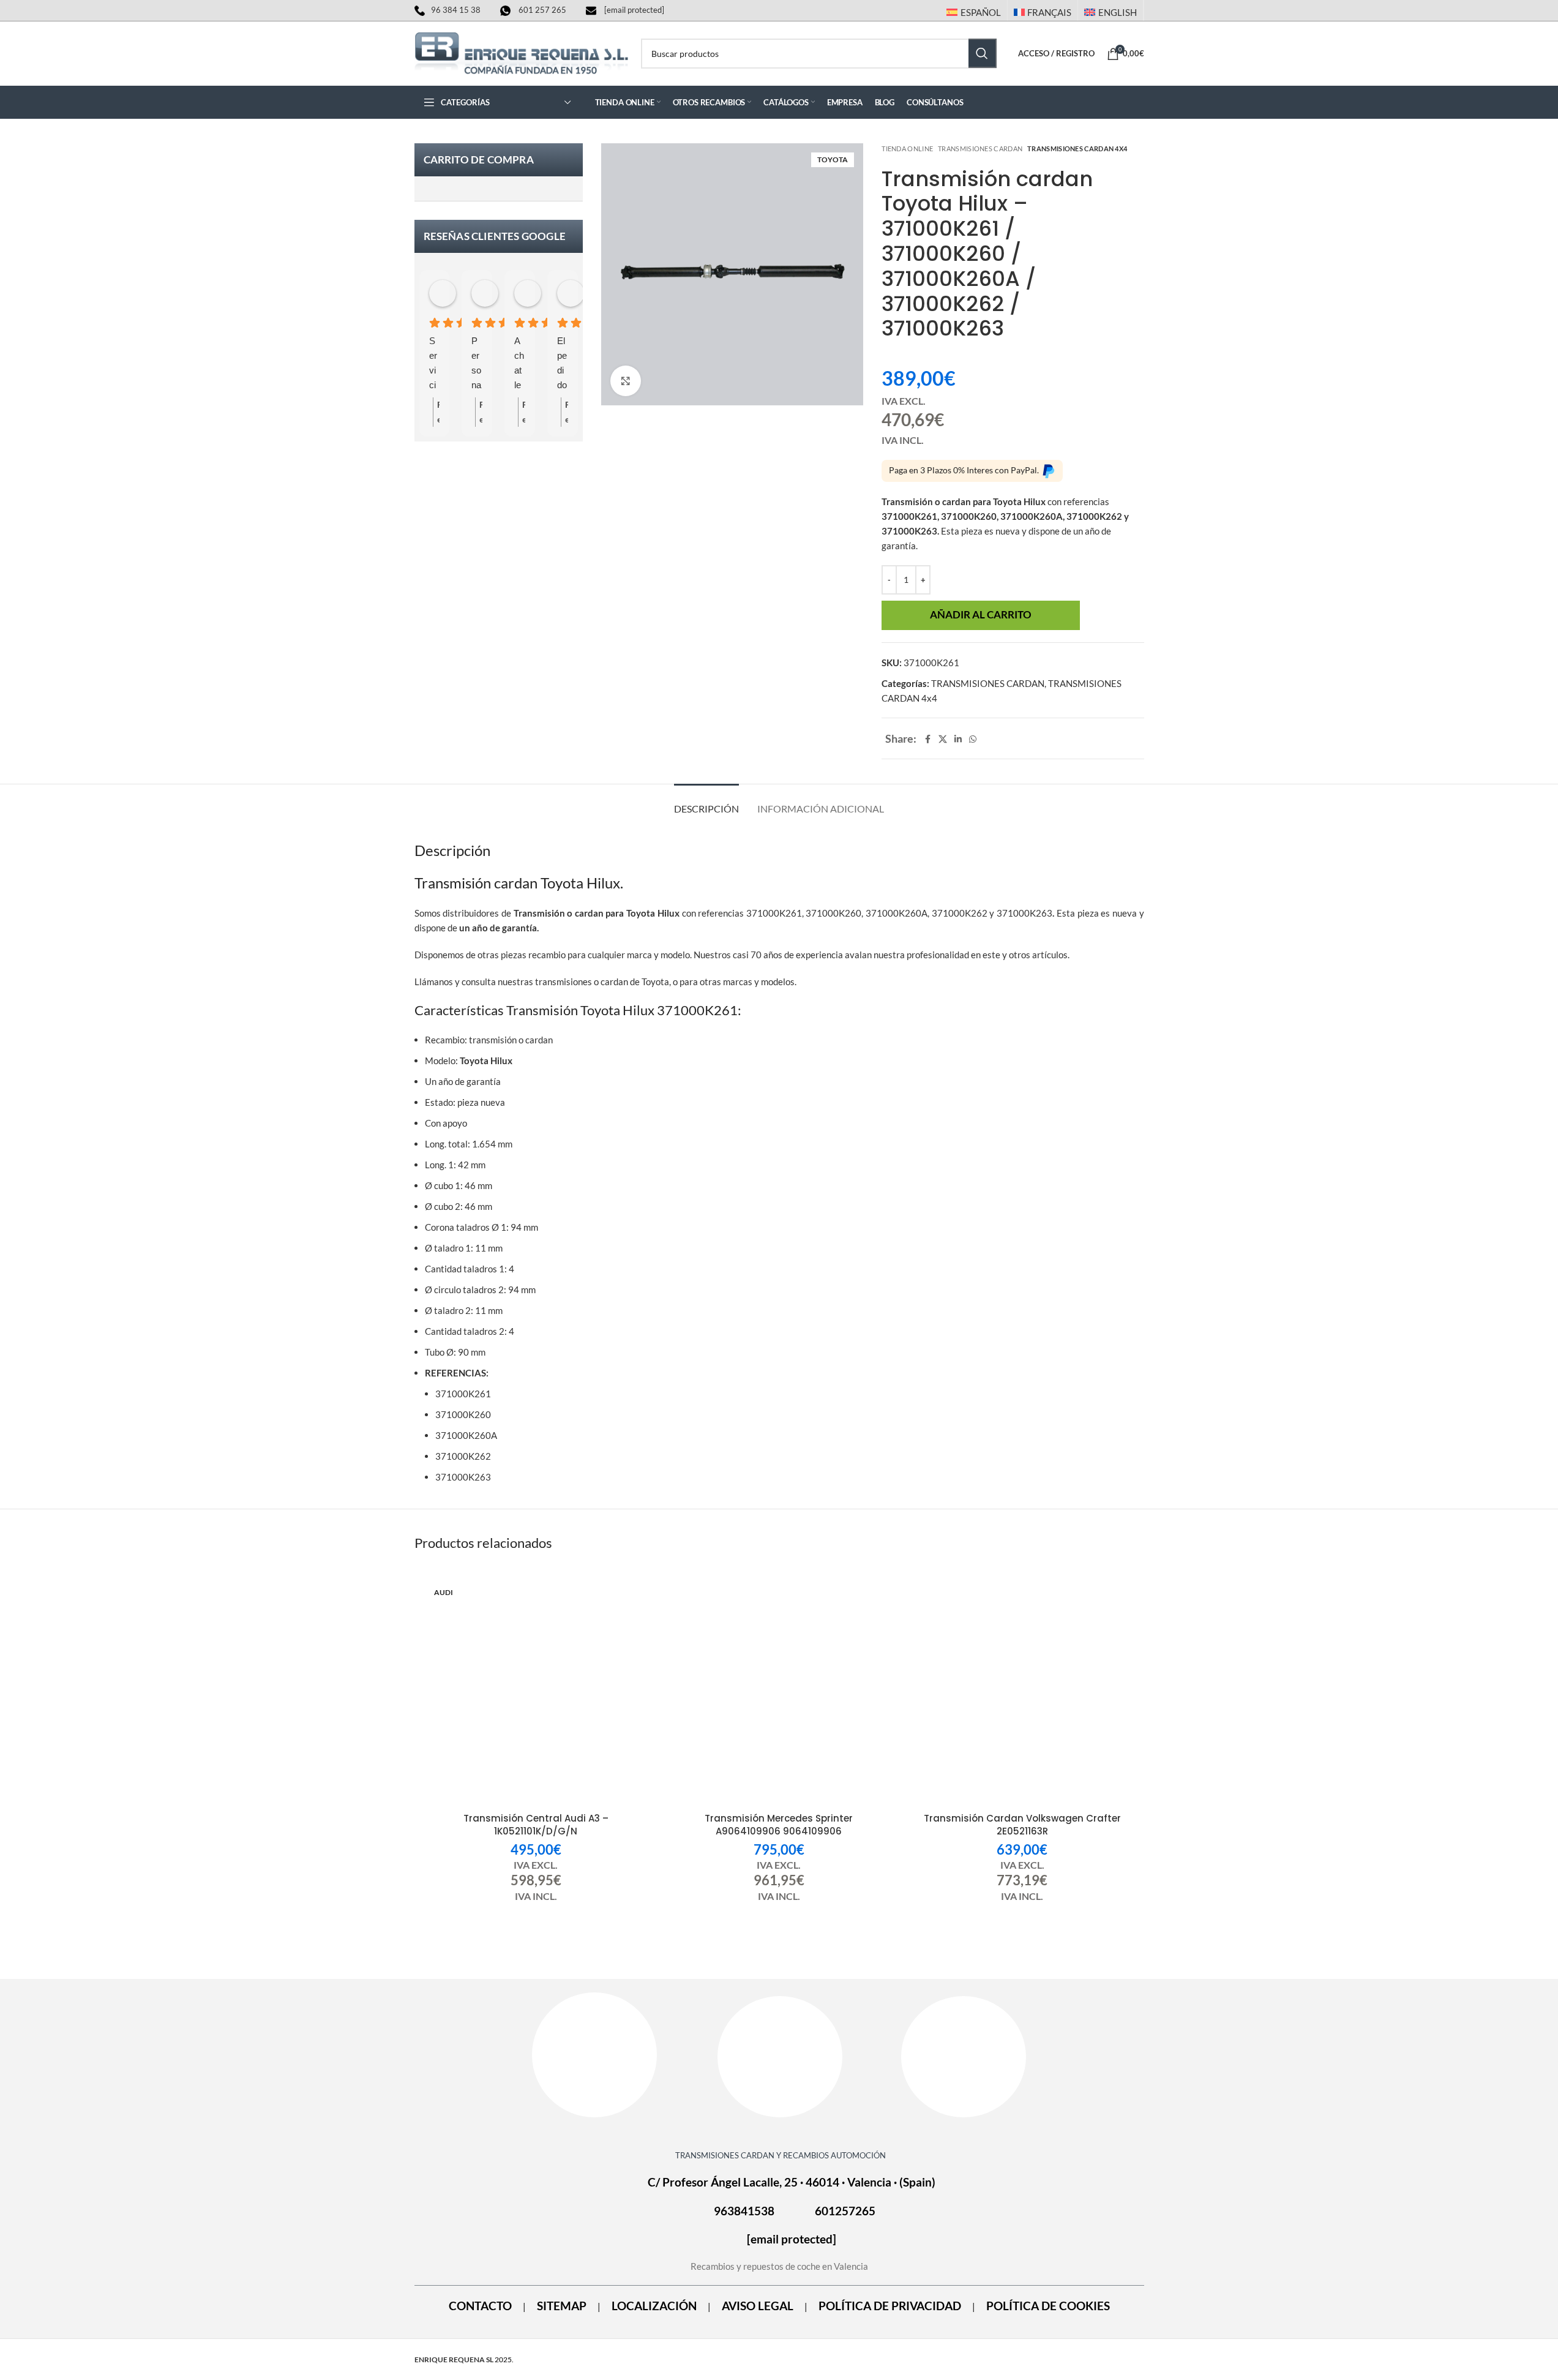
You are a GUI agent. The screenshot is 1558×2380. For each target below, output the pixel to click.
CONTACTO (480, 2306)
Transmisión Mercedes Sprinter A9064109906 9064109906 (779, 1825)
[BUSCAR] (983, 53)
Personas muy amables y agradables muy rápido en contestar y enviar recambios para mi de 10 (477, 364)
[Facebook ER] (594, 2055)
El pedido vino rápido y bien (562, 364)
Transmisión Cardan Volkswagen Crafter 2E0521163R (1022, 1825)
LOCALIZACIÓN (654, 2306)
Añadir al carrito (981, 615)
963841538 (744, 2211)
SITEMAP (562, 2306)
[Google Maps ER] (780, 2056)
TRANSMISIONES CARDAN (980, 148)
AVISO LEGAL (758, 2306)
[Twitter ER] (964, 2056)
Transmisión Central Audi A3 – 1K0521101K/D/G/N (536, 1825)
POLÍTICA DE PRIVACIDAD (890, 2306)
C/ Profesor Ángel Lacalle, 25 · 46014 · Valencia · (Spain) (792, 2182)
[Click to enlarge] (626, 381)
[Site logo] (522, 52)
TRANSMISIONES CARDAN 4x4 (1077, 148)
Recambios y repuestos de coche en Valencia (779, 2266)
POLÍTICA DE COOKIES (1048, 2306)
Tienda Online (907, 148)
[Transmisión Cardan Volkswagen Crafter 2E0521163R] (1022, 1693)
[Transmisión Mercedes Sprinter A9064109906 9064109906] (779, 1693)
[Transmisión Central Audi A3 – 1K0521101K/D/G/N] (536, 1693)
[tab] (706, 802)
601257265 (845, 2211)
